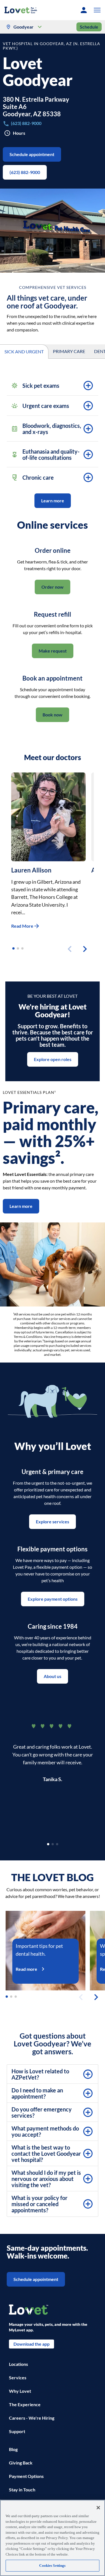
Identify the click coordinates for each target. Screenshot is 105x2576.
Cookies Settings (52, 2565)
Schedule (89, 27)
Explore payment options (53, 1599)
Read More (22, 926)
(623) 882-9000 (25, 172)
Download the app (32, 2344)
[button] (96, 10)
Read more (26, 1969)
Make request (53, 651)
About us (53, 1676)
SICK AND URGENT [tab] (24, 351)
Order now (53, 587)
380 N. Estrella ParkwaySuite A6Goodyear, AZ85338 (36, 107)
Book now (53, 715)
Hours (19, 133)
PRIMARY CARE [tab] (69, 351)
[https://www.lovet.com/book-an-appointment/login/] (84, 10)
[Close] (98, 2508)
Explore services (53, 1522)
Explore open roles (53, 1059)
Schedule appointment (32, 154)
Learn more (53, 501)
